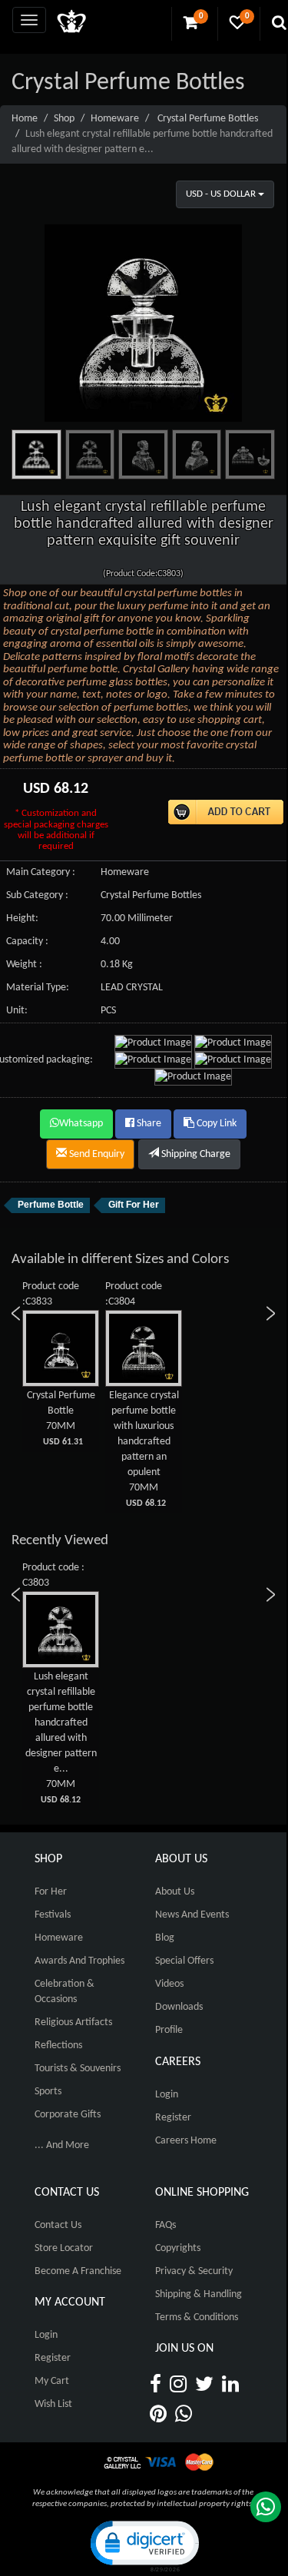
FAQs (166, 2225)
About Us (175, 1892)
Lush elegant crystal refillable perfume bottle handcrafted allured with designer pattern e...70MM (61, 1738)
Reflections (58, 2046)
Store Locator (64, 2248)
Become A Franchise (78, 2271)
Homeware (115, 119)
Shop (64, 119)
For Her (51, 1892)
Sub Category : (37, 895)
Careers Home (186, 2141)
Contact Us (58, 2225)
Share (148, 1124)
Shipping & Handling (199, 2294)
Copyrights (178, 2248)
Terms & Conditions (197, 2317)
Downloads (179, 2007)
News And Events (192, 1915)
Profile (169, 2030)
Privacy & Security (194, 2271)
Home (25, 119)
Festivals (53, 1915)
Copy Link (215, 1124)
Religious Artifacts (73, 2022)
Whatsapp (81, 1124)
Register (173, 2118)
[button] (144, 2545)
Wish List (53, 2404)
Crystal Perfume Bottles (208, 119)
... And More (62, 2145)
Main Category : (41, 872)
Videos (169, 1984)
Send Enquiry (96, 1154)
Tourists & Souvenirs (78, 2069)
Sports (48, 2092)
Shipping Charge (195, 1154)
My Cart (52, 2381)
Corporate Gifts (68, 2115)
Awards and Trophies (79, 1961)
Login (167, 2095)
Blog (165, 1938)
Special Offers (184, 1961)
